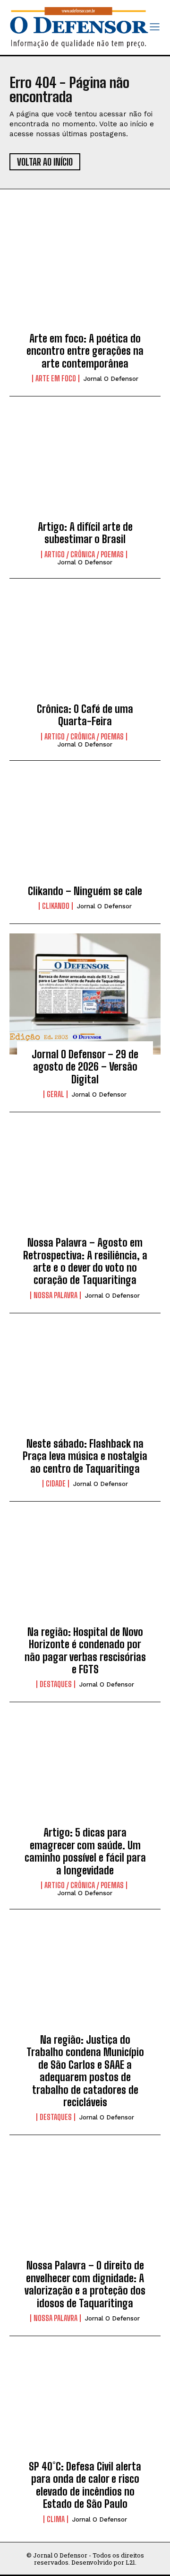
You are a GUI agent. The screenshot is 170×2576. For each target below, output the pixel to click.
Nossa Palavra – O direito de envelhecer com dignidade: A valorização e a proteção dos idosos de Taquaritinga (85, 2284)
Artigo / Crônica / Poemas (84, 554)
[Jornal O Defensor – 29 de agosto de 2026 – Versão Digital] (85, 994)
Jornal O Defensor (111, 379)
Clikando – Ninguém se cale (85, 891)
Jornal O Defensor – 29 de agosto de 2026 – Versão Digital (85, 1067)
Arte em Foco (56, 378)
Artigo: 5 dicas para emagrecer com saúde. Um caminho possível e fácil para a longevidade (85, 1851)
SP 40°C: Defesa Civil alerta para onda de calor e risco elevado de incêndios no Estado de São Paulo (85, 2485)
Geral (55, 1094)
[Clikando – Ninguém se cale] (85, 831)
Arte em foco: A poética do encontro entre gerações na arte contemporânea (85, 351)
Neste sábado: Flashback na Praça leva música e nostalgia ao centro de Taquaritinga (85, 1456)
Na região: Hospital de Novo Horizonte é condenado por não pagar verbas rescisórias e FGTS (85, 1651)
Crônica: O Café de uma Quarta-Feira (85, 715)
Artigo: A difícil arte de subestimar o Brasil (85, 533)
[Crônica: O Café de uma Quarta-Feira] (85, 649)
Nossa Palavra (55, 1295)
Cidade (56, 1484)
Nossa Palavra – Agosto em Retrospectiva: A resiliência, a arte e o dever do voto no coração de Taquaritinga (85, 1261)
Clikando (56, 906)
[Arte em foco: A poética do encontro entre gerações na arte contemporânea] (85, 278)
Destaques (56, 1684)
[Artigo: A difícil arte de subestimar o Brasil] (85, 466)
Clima (56, 2519)
